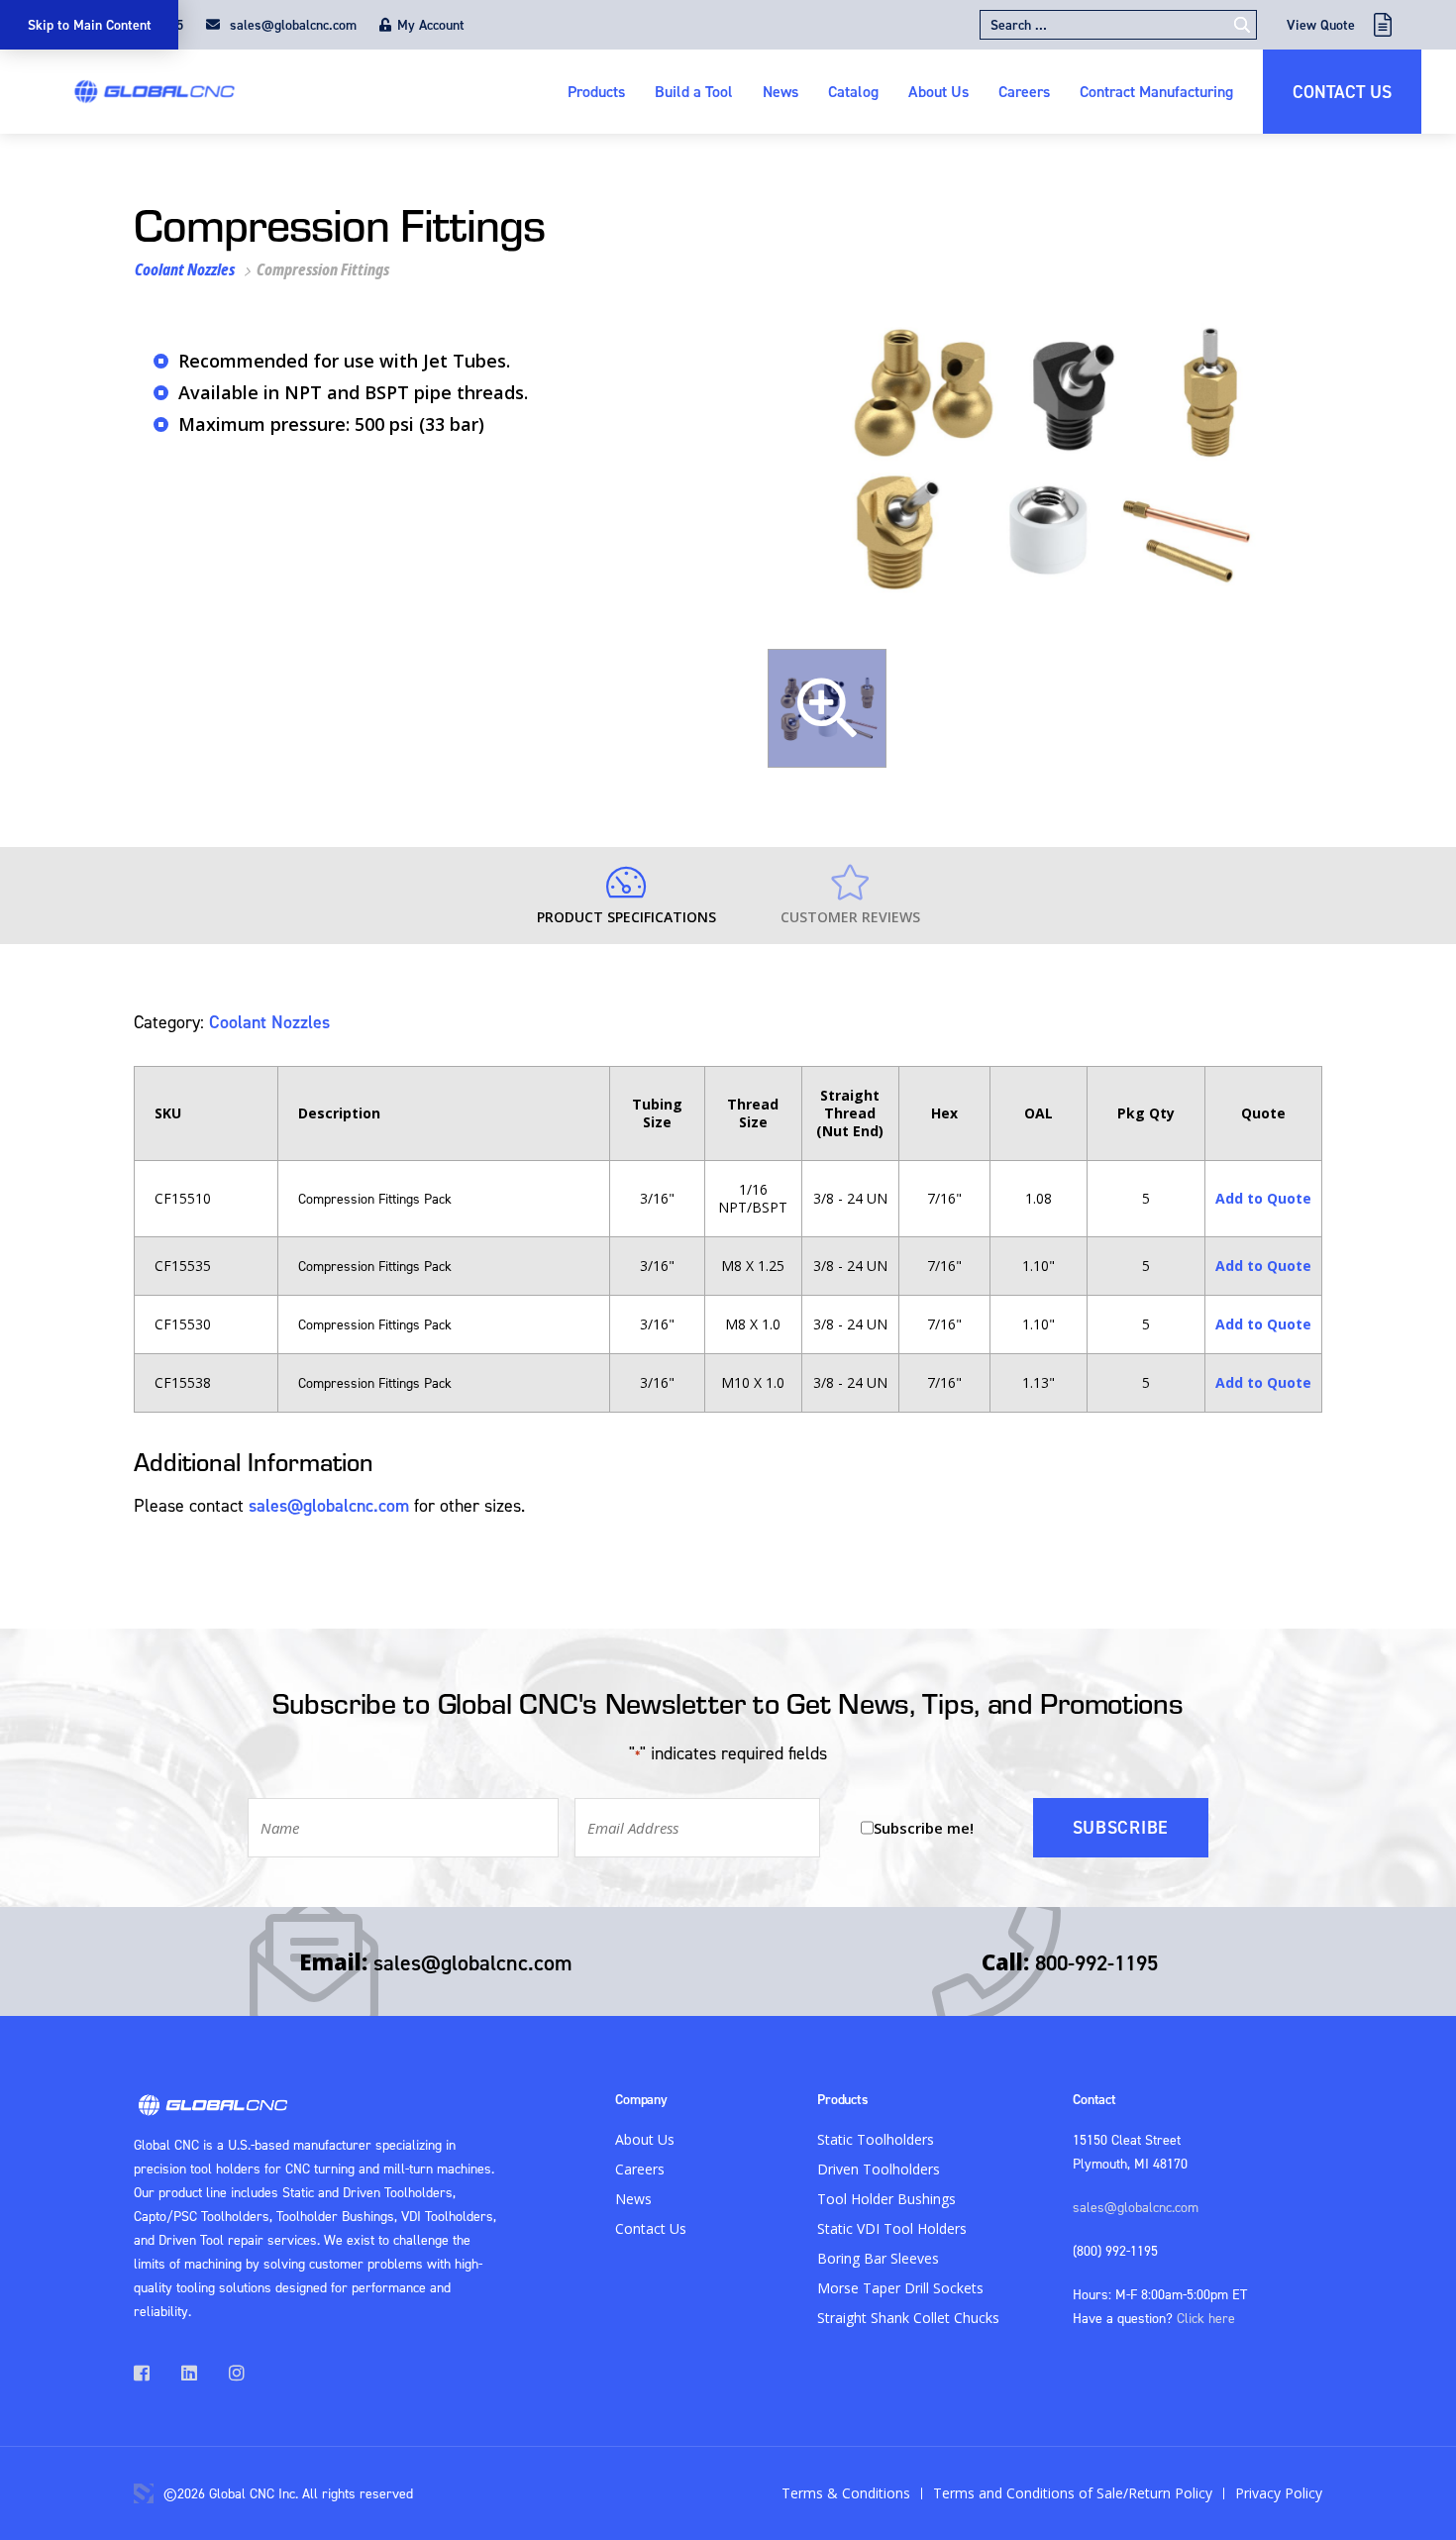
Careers (1024, 91)
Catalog (853, 91)
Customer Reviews (850, 917)
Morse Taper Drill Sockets (900, 2288)
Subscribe (1121, 1827)
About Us (938, 91)
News (780, 91)
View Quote (1321, 25)
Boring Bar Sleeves (878, 2258)
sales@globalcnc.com (291, 25)
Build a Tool (694, 91)
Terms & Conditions (846, 2493)
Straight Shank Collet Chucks (908, 2318)
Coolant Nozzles (185, 269)
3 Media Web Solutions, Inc (144, 2493)
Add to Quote (1263, 1198)
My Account (431, 25)
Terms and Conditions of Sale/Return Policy (1073, 2493)
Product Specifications (626, 917)
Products (596, 91)
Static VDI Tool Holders (892, 2228)
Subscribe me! (924, 1828)
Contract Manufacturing (1156, 91)
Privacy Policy (1279, 2493)
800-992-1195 (1096, 1962)
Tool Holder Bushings (886, 2199)
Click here (1206, 2318)
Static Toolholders (876, 2139)
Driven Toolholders (879, 2169)
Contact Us (1342, 92)
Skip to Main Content (90, 25)
